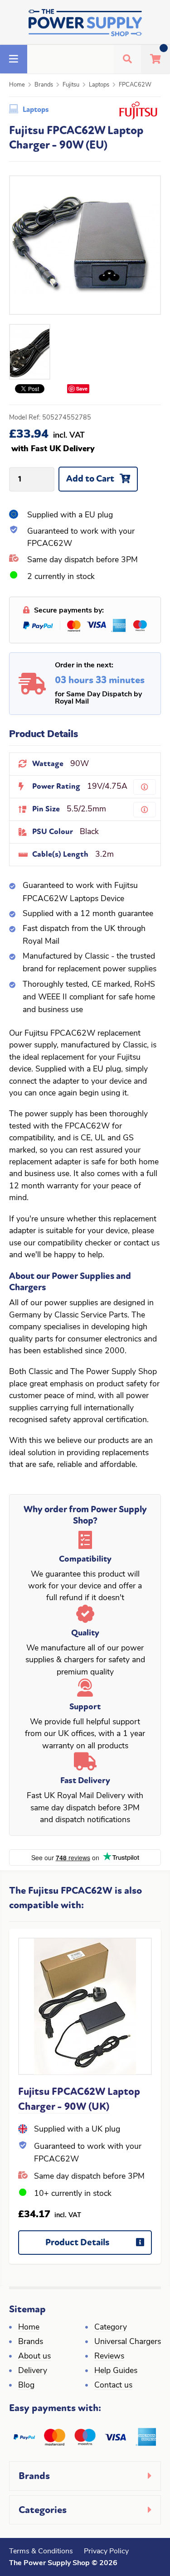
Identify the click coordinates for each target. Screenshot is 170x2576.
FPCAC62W (135, 85)
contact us (141, 1243)
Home (17, 85)
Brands (44, 85)
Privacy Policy (106, 2552)
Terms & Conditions (41, 2552)
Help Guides (116, 2371)
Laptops (99, 85)
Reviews (109, 2357)
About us (34, 2357)
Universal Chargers (128, 2342)
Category (111, 2328)
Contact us (113, 2385)
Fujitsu (71, 85)
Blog (26, 2385)
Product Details (77, 2242)
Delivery (33, 2371)
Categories (43, 2510)
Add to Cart (90, 479)
